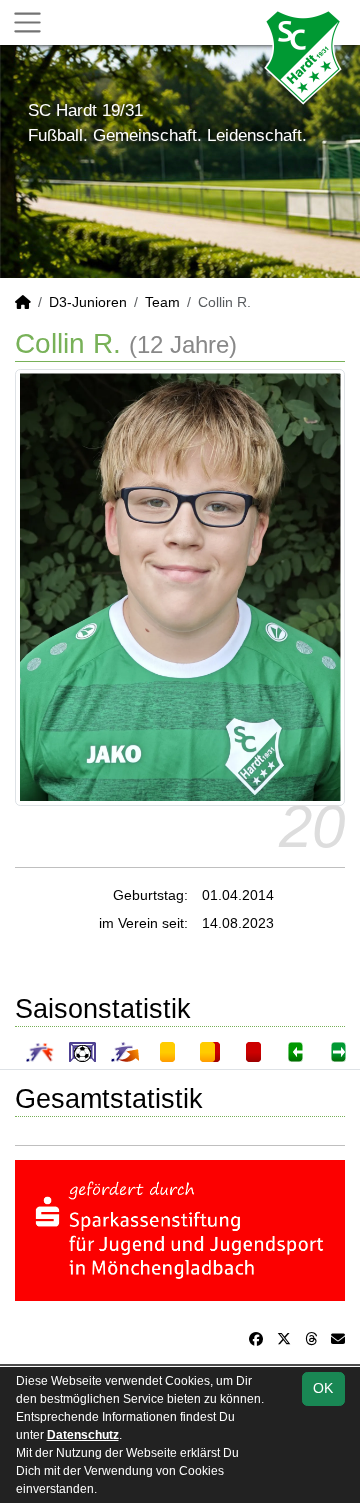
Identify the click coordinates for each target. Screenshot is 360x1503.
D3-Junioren (88, 302)
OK (323, 1388)
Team (162, 302)
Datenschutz (83, 1435)
